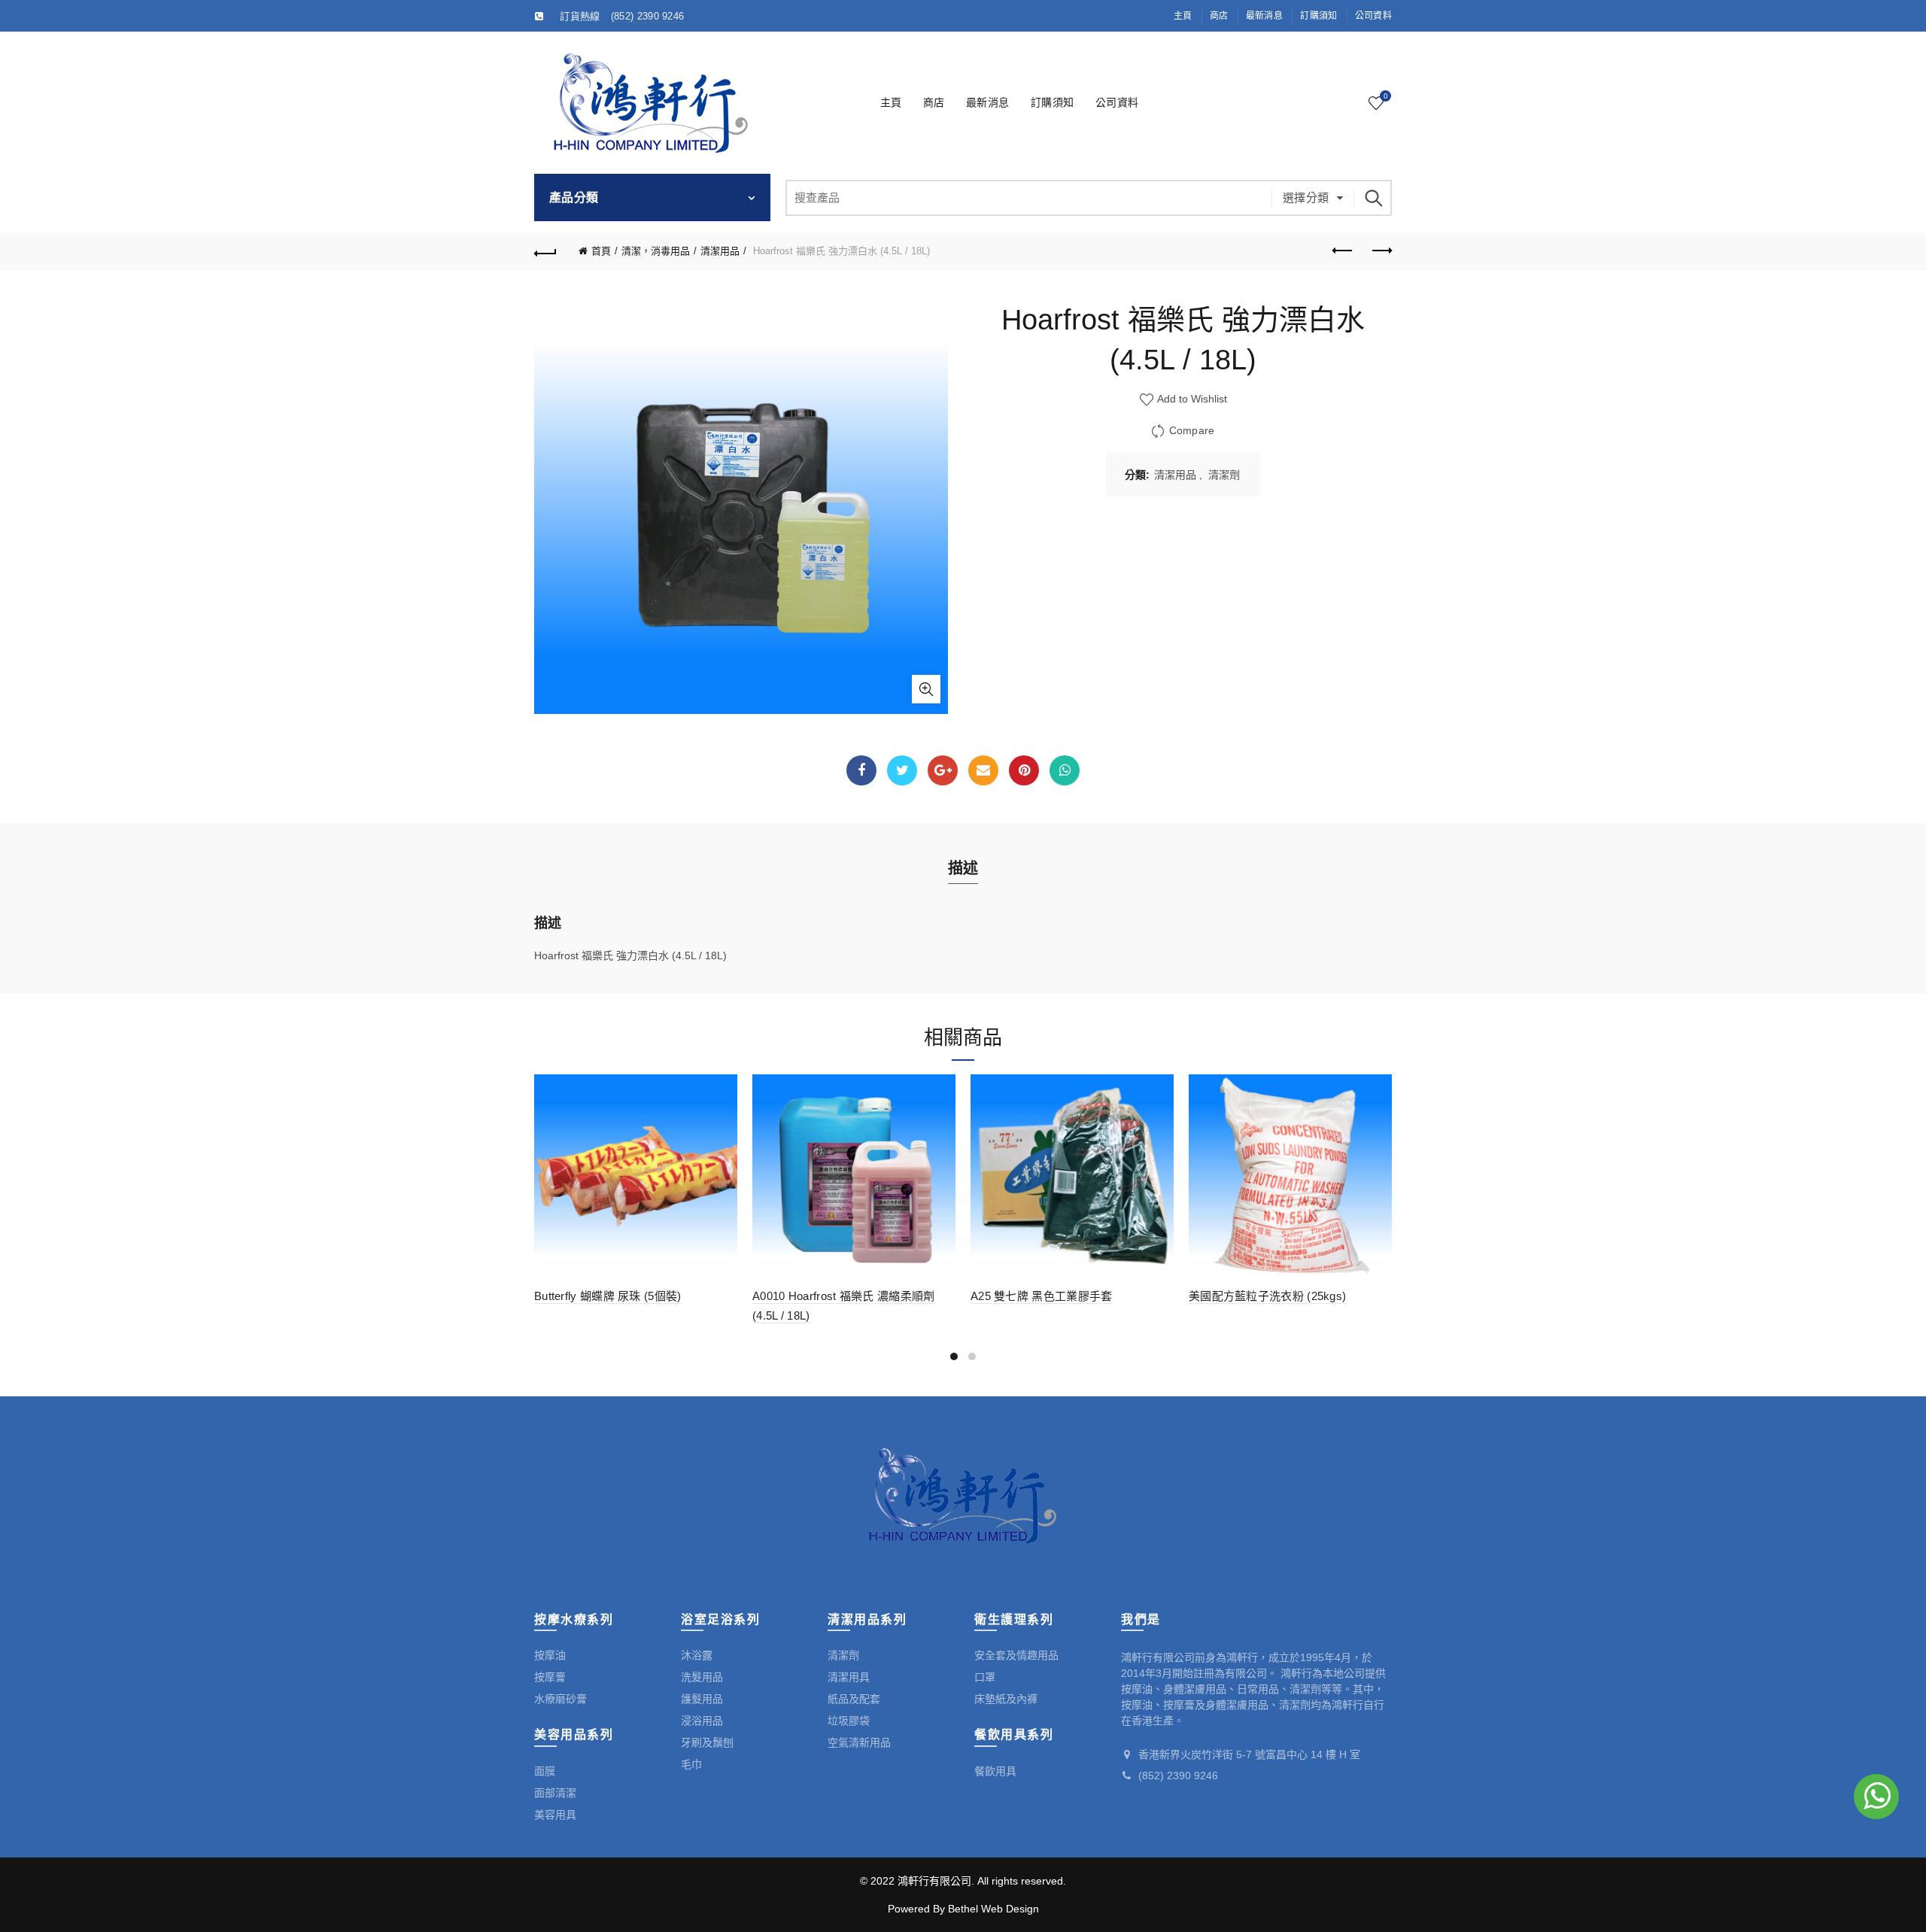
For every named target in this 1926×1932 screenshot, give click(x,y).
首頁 (601, 251)
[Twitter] (902, 770)
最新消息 (1264, 16)
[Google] (943, 770)
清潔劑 (1224, 475)
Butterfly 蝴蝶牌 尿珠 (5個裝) (608, 1296)
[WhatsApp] (1065, 770)
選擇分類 (1306, 197)
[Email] (983, 770)
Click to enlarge (926, 689)
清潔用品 (720, 251)
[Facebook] (861, 770)
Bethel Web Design (993, 1909)
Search (1373, 198)
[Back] (545, 251)
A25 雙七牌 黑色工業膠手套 (1042, 1296)
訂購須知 (1318, 16)
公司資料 (1373, 16)
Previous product (1343, 251)
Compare (1192, 430)
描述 (963, 868)
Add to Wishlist (1191, 399)
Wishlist (1385, 96)
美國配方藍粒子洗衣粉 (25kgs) (1267, 1296)
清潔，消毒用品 (656, 251)
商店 (1219, 16)
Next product (1381, 251)
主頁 (1183, 16)
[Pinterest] (1024, 770)
